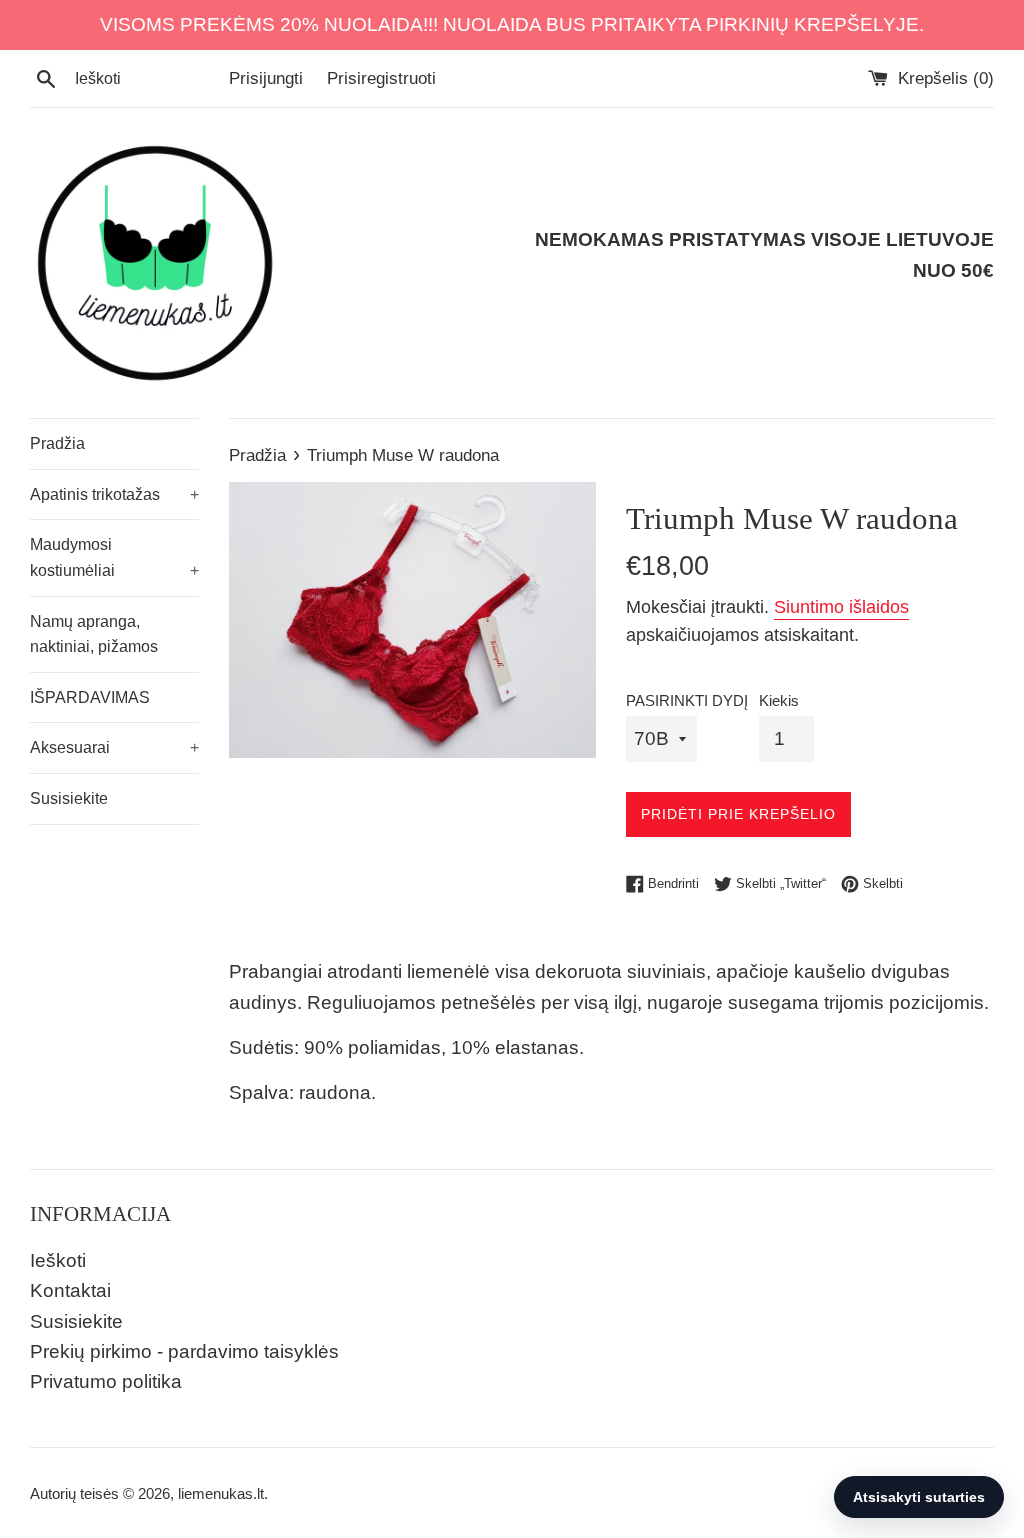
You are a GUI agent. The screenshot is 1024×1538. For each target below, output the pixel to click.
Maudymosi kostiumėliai (114, 557)
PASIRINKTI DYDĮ (687, 700)
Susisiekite (69, 798)
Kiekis (779, 700)
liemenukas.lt (221, 1493)
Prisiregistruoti (381, 78)
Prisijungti (266, 78)
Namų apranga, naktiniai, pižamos (94, 634)
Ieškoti (58, 1260)
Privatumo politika (106, 1381)
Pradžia (57, 443)
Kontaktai (70, 1290)
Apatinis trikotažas (114, 494)
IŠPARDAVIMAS (90, 697)
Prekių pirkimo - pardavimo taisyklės (184, 1351)
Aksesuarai (114, 747)
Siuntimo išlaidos (841, 607)
